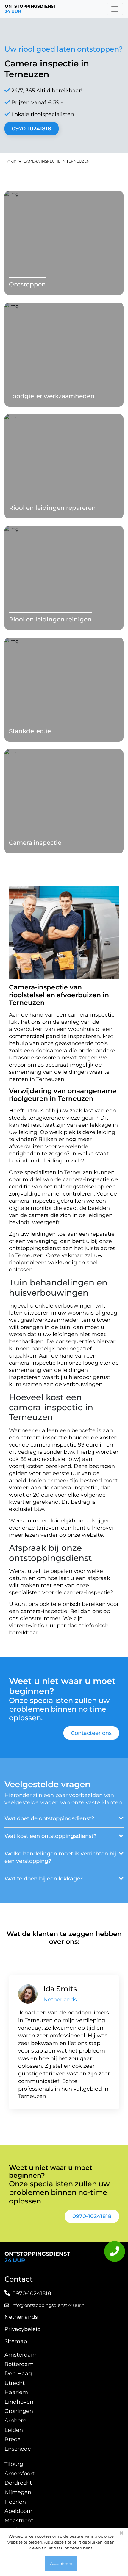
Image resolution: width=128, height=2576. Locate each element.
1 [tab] (55, 2123)
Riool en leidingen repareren (52, 508)
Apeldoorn (18, 2511)
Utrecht (15, 2383)
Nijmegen (18, 2492)
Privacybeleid (23, 2329)
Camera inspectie (35, 843)
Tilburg (14, 2464)
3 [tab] (73, 2123)
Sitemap (16, 2341)
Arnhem (15, 2421)
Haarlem (16, 2392)
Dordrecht (18, 2483)
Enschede (18, 2449)
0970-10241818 (32, 129)
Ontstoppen (27, 284)
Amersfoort (19, 2474)
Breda (13, 2439)
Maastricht (19, 2521)
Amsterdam (21, 2355)
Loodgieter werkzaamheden (52, 396)
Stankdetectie (30, 731)
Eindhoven (19, 2402)
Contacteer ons (91, 1733)
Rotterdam (19, 2364)
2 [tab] (64, 2123)
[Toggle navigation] (115, 9)
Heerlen (15, 2502)
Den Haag (18, 2374)
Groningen (19, 2411)
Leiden (14, 2430)
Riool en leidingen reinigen (50, 619)
